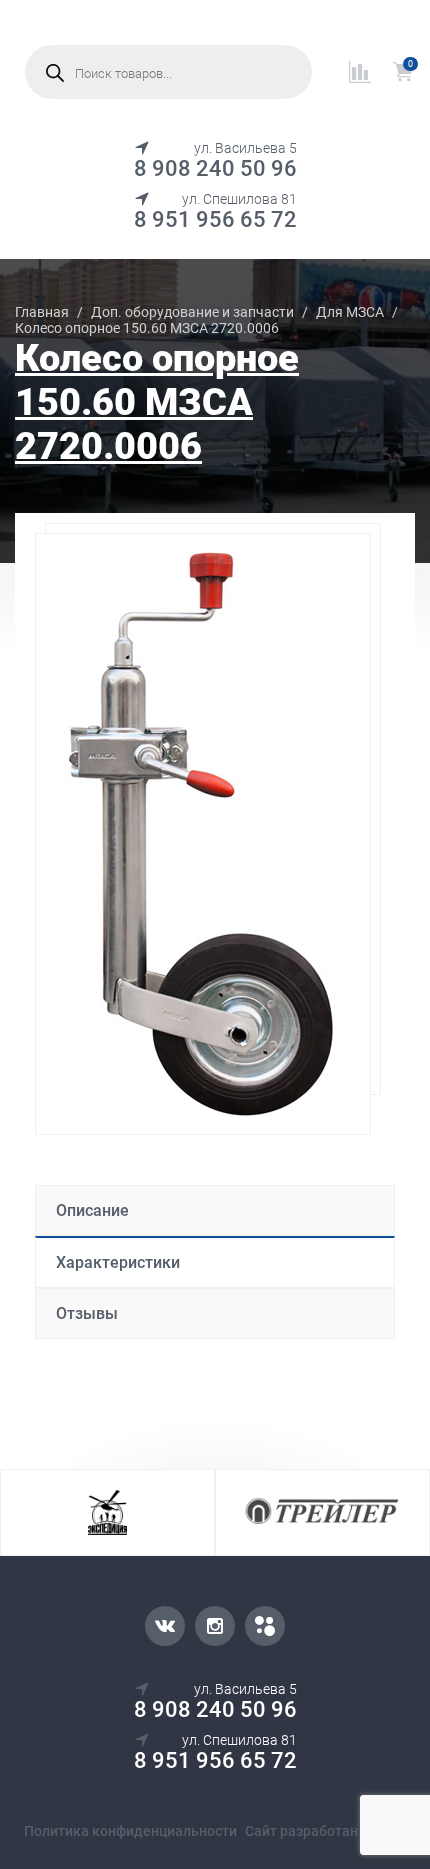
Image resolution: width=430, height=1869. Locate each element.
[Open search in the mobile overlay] (168, 72)
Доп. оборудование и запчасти (192, 312)
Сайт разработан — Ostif (325, 1831)
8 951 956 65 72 (215, 219)
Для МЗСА (350, 312)
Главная (42, 312)
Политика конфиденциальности (130, 1831)
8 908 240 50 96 (215, 168)
